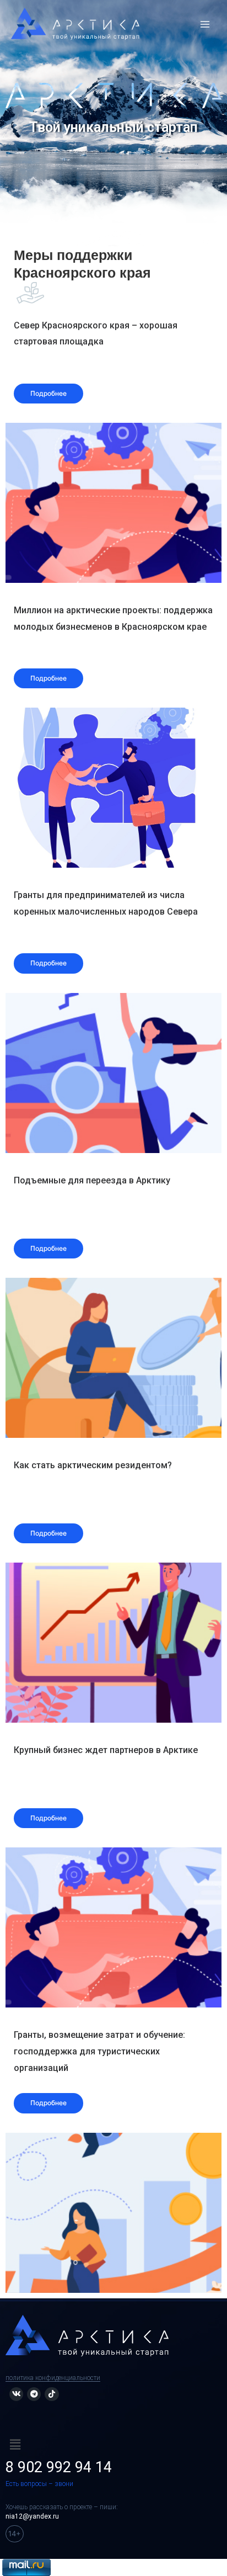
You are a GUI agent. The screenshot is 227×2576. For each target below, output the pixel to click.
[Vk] (16, 2394)
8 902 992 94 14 (59, 2467)
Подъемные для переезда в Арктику (92, 1180)
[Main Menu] (205, 24)
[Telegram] (34, 2394)
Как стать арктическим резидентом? (93, 1465)
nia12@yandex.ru (32, 2516)
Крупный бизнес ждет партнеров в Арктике (106, 1750)
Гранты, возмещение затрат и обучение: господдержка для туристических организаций (99, 2051)
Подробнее (48, 393)
